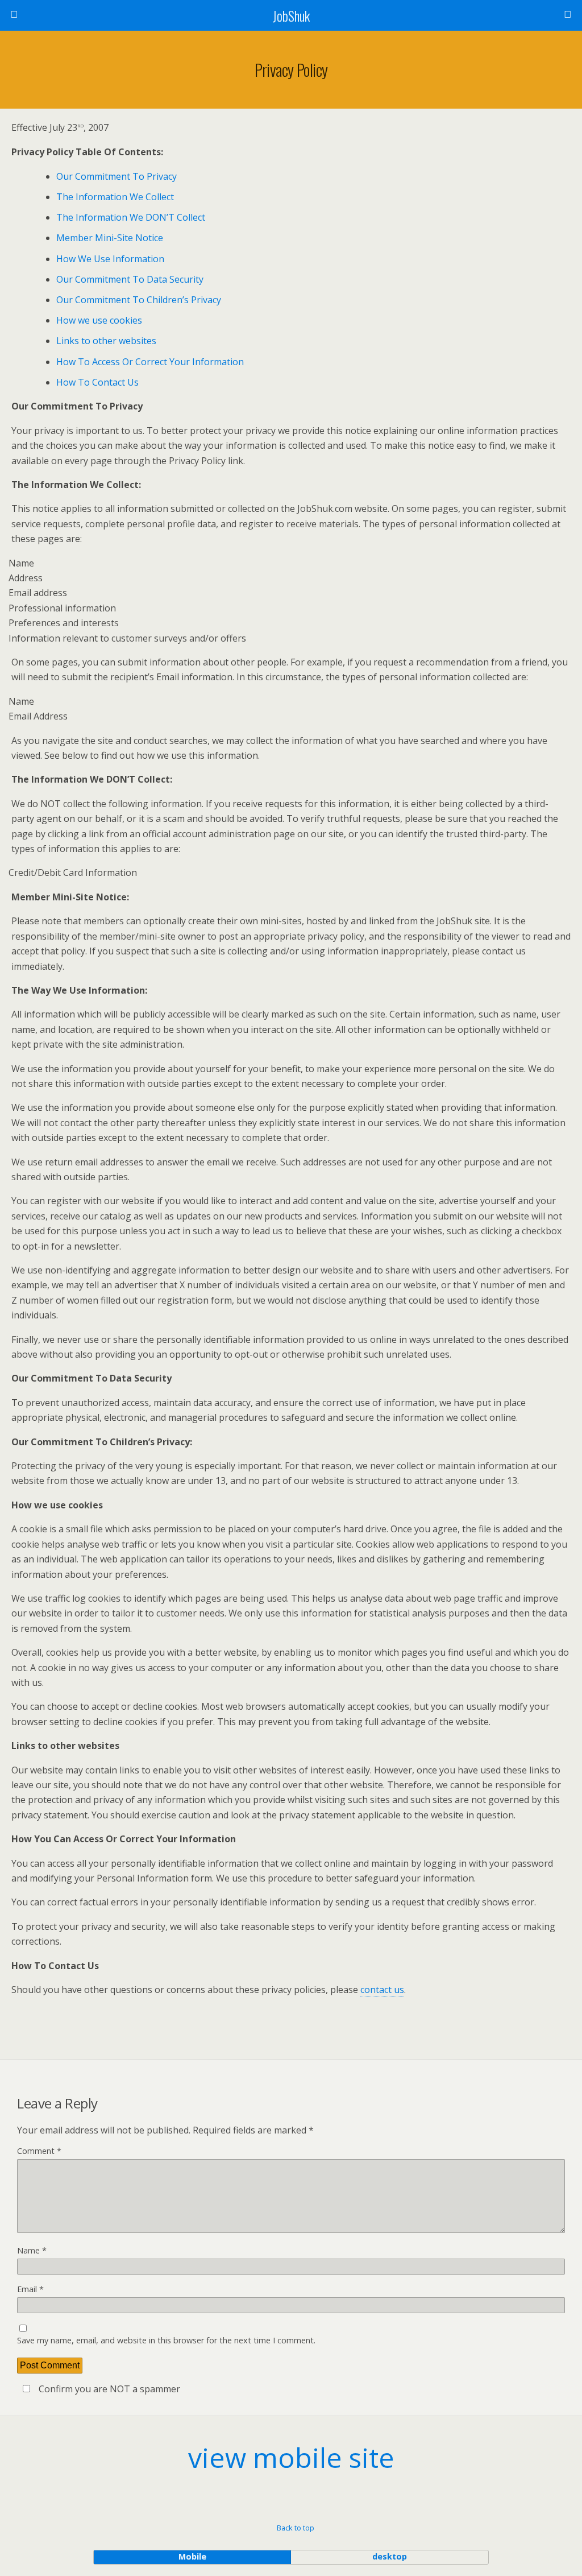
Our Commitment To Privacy (117, 176)
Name (32, 2250)
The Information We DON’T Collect (131, 217)
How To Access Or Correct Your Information (150, 362)
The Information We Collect (115, 197)
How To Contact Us (97, 382)
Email (30, 2289)
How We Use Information (110, 259)
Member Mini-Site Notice (110, 238)
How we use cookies (99, 320)
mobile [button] (192, 2556)
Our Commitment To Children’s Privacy (139, 300)
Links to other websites (106, 341)
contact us (382, 1990)
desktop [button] (390, 2556)
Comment (39, 2151)
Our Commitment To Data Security (130, 279)
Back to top (296, 2528)
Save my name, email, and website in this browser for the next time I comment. (166, 2340)
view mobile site (291, 2457)
